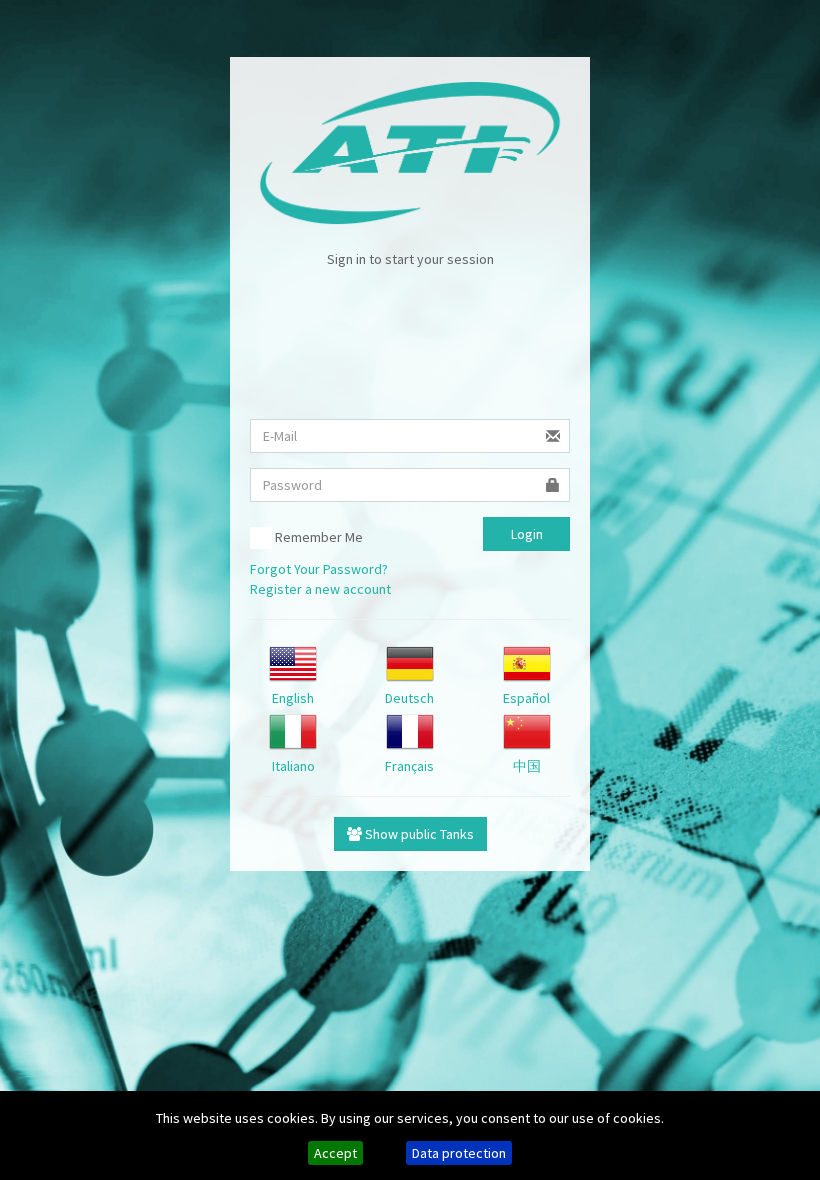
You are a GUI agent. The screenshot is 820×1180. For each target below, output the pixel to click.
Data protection (459, 1153)
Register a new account (320, 589)
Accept (335, 1153)
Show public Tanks (418, 834)
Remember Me (317, 537)
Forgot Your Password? (319, 569)
